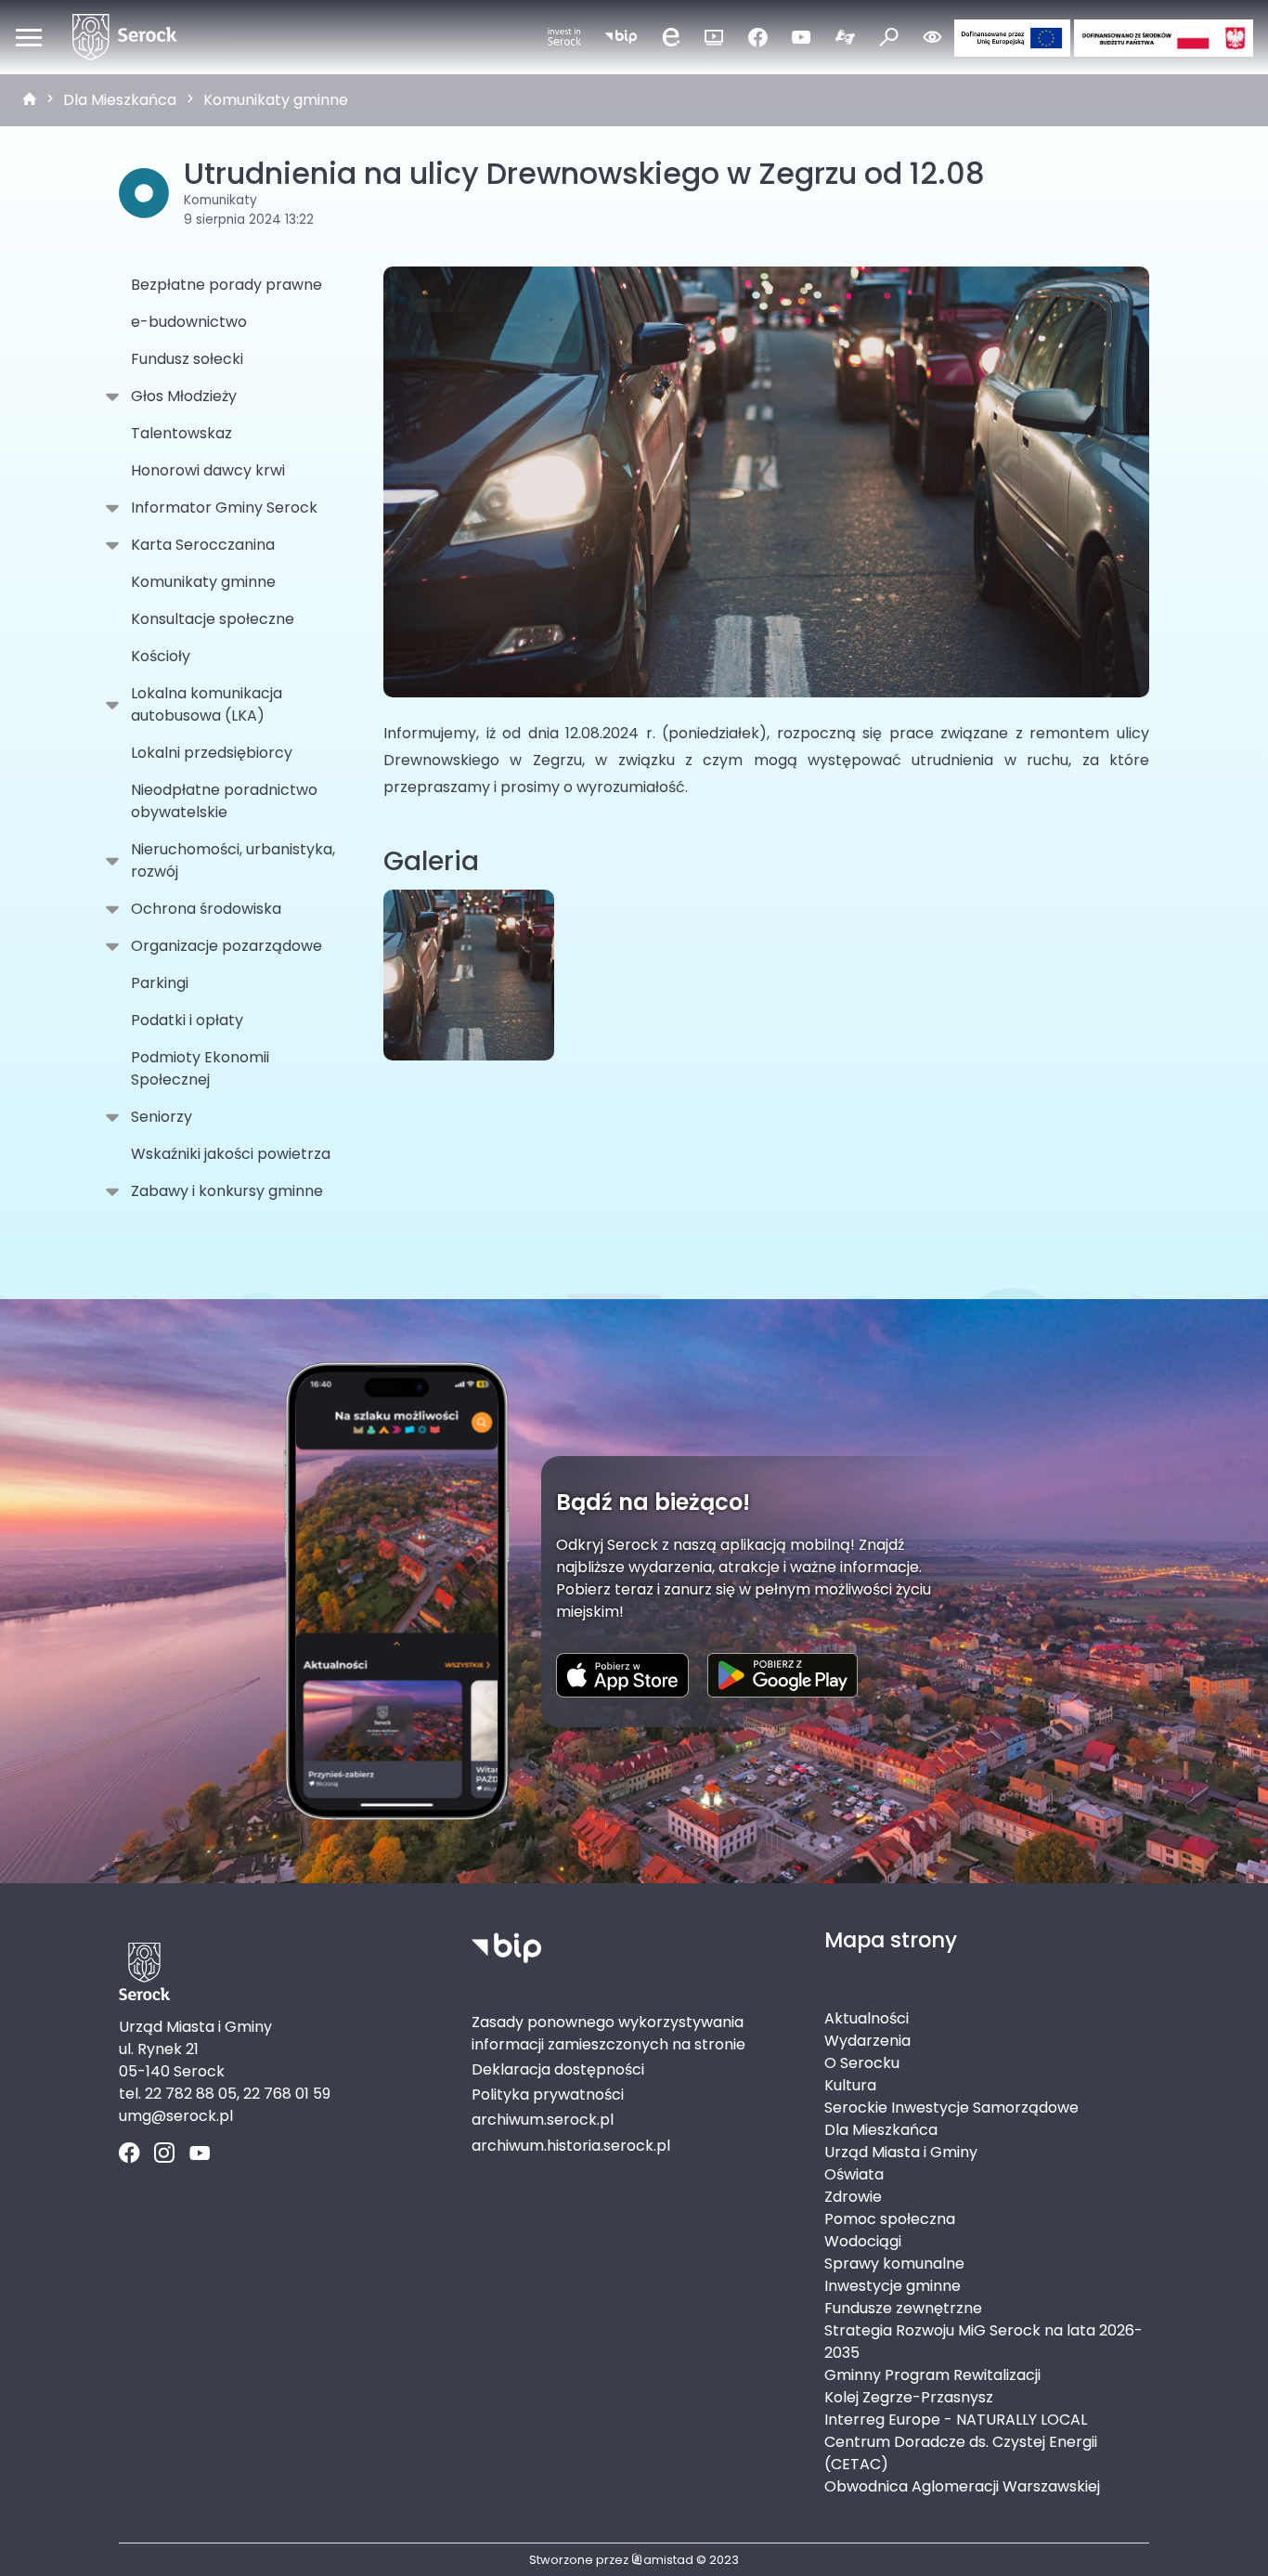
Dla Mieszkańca (120, 100)
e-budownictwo (189, 322)
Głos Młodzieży (184, 396)
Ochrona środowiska (206, 909)
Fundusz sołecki (187, 359)
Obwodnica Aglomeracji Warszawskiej (962, 2486)
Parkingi (160, 983)
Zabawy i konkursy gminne (227, 1191)
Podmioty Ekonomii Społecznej (200, 1068)
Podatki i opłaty (187, 1020)
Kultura (850, 2085)
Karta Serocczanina (203, 545)
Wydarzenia (867, 2041)
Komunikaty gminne (276, 100)
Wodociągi (863, 2241)
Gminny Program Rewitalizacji (932, 2375)
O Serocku (862, 2063)
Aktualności (867, 2018)
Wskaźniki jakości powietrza (231, 1154)
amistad (668, 2560)
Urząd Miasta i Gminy (901, 2152)
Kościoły (161, 656)
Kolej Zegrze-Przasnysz (909, 2397)
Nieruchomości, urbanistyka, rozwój (233, 860)
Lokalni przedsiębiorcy (212, 753)
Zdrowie (853, 2197)
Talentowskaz (181, 433)
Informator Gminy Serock (224, 507)
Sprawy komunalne (894, 2264)
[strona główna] (30, 100)
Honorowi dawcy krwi (208, 470)
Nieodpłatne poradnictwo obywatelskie (224, 801)
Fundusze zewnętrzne (903, 2308)
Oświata (854, 2174)
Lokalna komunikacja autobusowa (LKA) (207, 704)
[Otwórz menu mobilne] (29, 37)
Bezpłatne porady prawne (226, 285)
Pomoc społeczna (890, 2219)
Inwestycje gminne (893, 2286)
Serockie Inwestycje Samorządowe (951, 2108)
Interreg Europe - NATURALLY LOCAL (956, 2420)
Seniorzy (162, 1117)
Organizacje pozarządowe (226, 946)
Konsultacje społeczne (213, 619)
